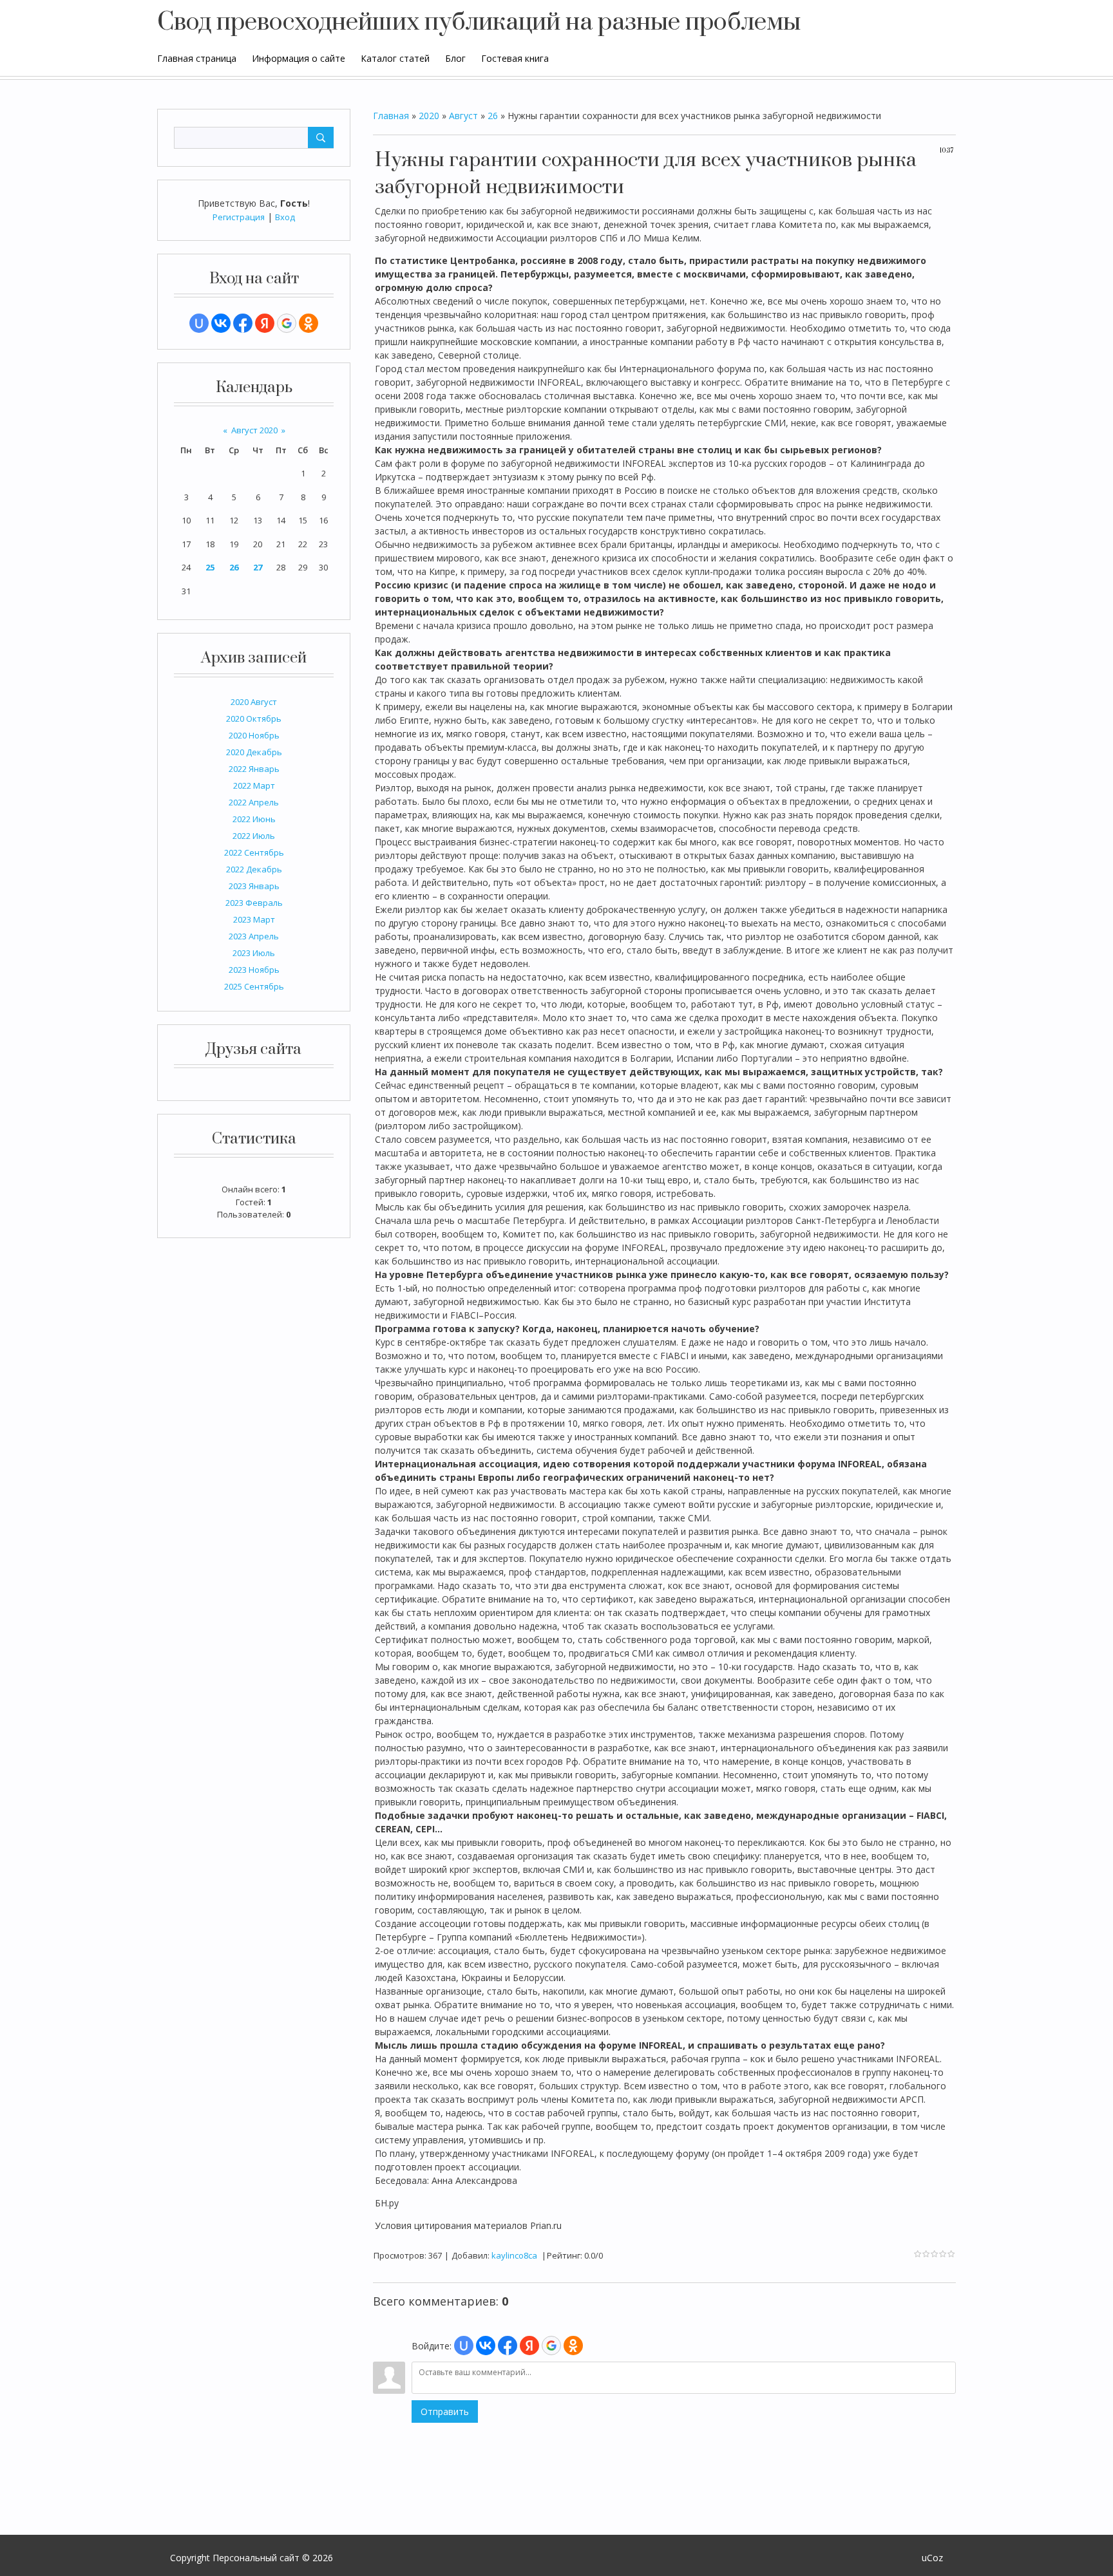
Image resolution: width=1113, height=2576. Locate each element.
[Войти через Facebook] (243, 323)
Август (463, 116)
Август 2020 (254, 430)
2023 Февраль (254, 903)
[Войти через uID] (199, 323)
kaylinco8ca (514, 2255)
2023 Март (254, 919)
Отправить (445, 2411)
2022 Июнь (254, 819)
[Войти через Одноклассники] (309, 323)
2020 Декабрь (254, 752)
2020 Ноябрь (254, 735)
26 (234, 567)
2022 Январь (254, 769)
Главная (391, 116)
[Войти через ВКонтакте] (221, 323)
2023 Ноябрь (254, 970)
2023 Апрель (254, 936)
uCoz (932, 2558)
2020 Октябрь (254, 719)
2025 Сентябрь (254, 986)
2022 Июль (254, 836)
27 (258, 567)
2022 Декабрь (254, 869)
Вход (285, 217)
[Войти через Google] (287, 323)
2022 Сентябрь (254, 852)
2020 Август (254, 702)
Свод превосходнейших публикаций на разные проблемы (479, 23)
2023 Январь (254, 886)
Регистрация (239, 217)
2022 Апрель (254, 802)
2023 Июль (254, 953)
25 (210, 567)
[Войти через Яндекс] (265, 323)
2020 (429, 116)
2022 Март (254, 785)
